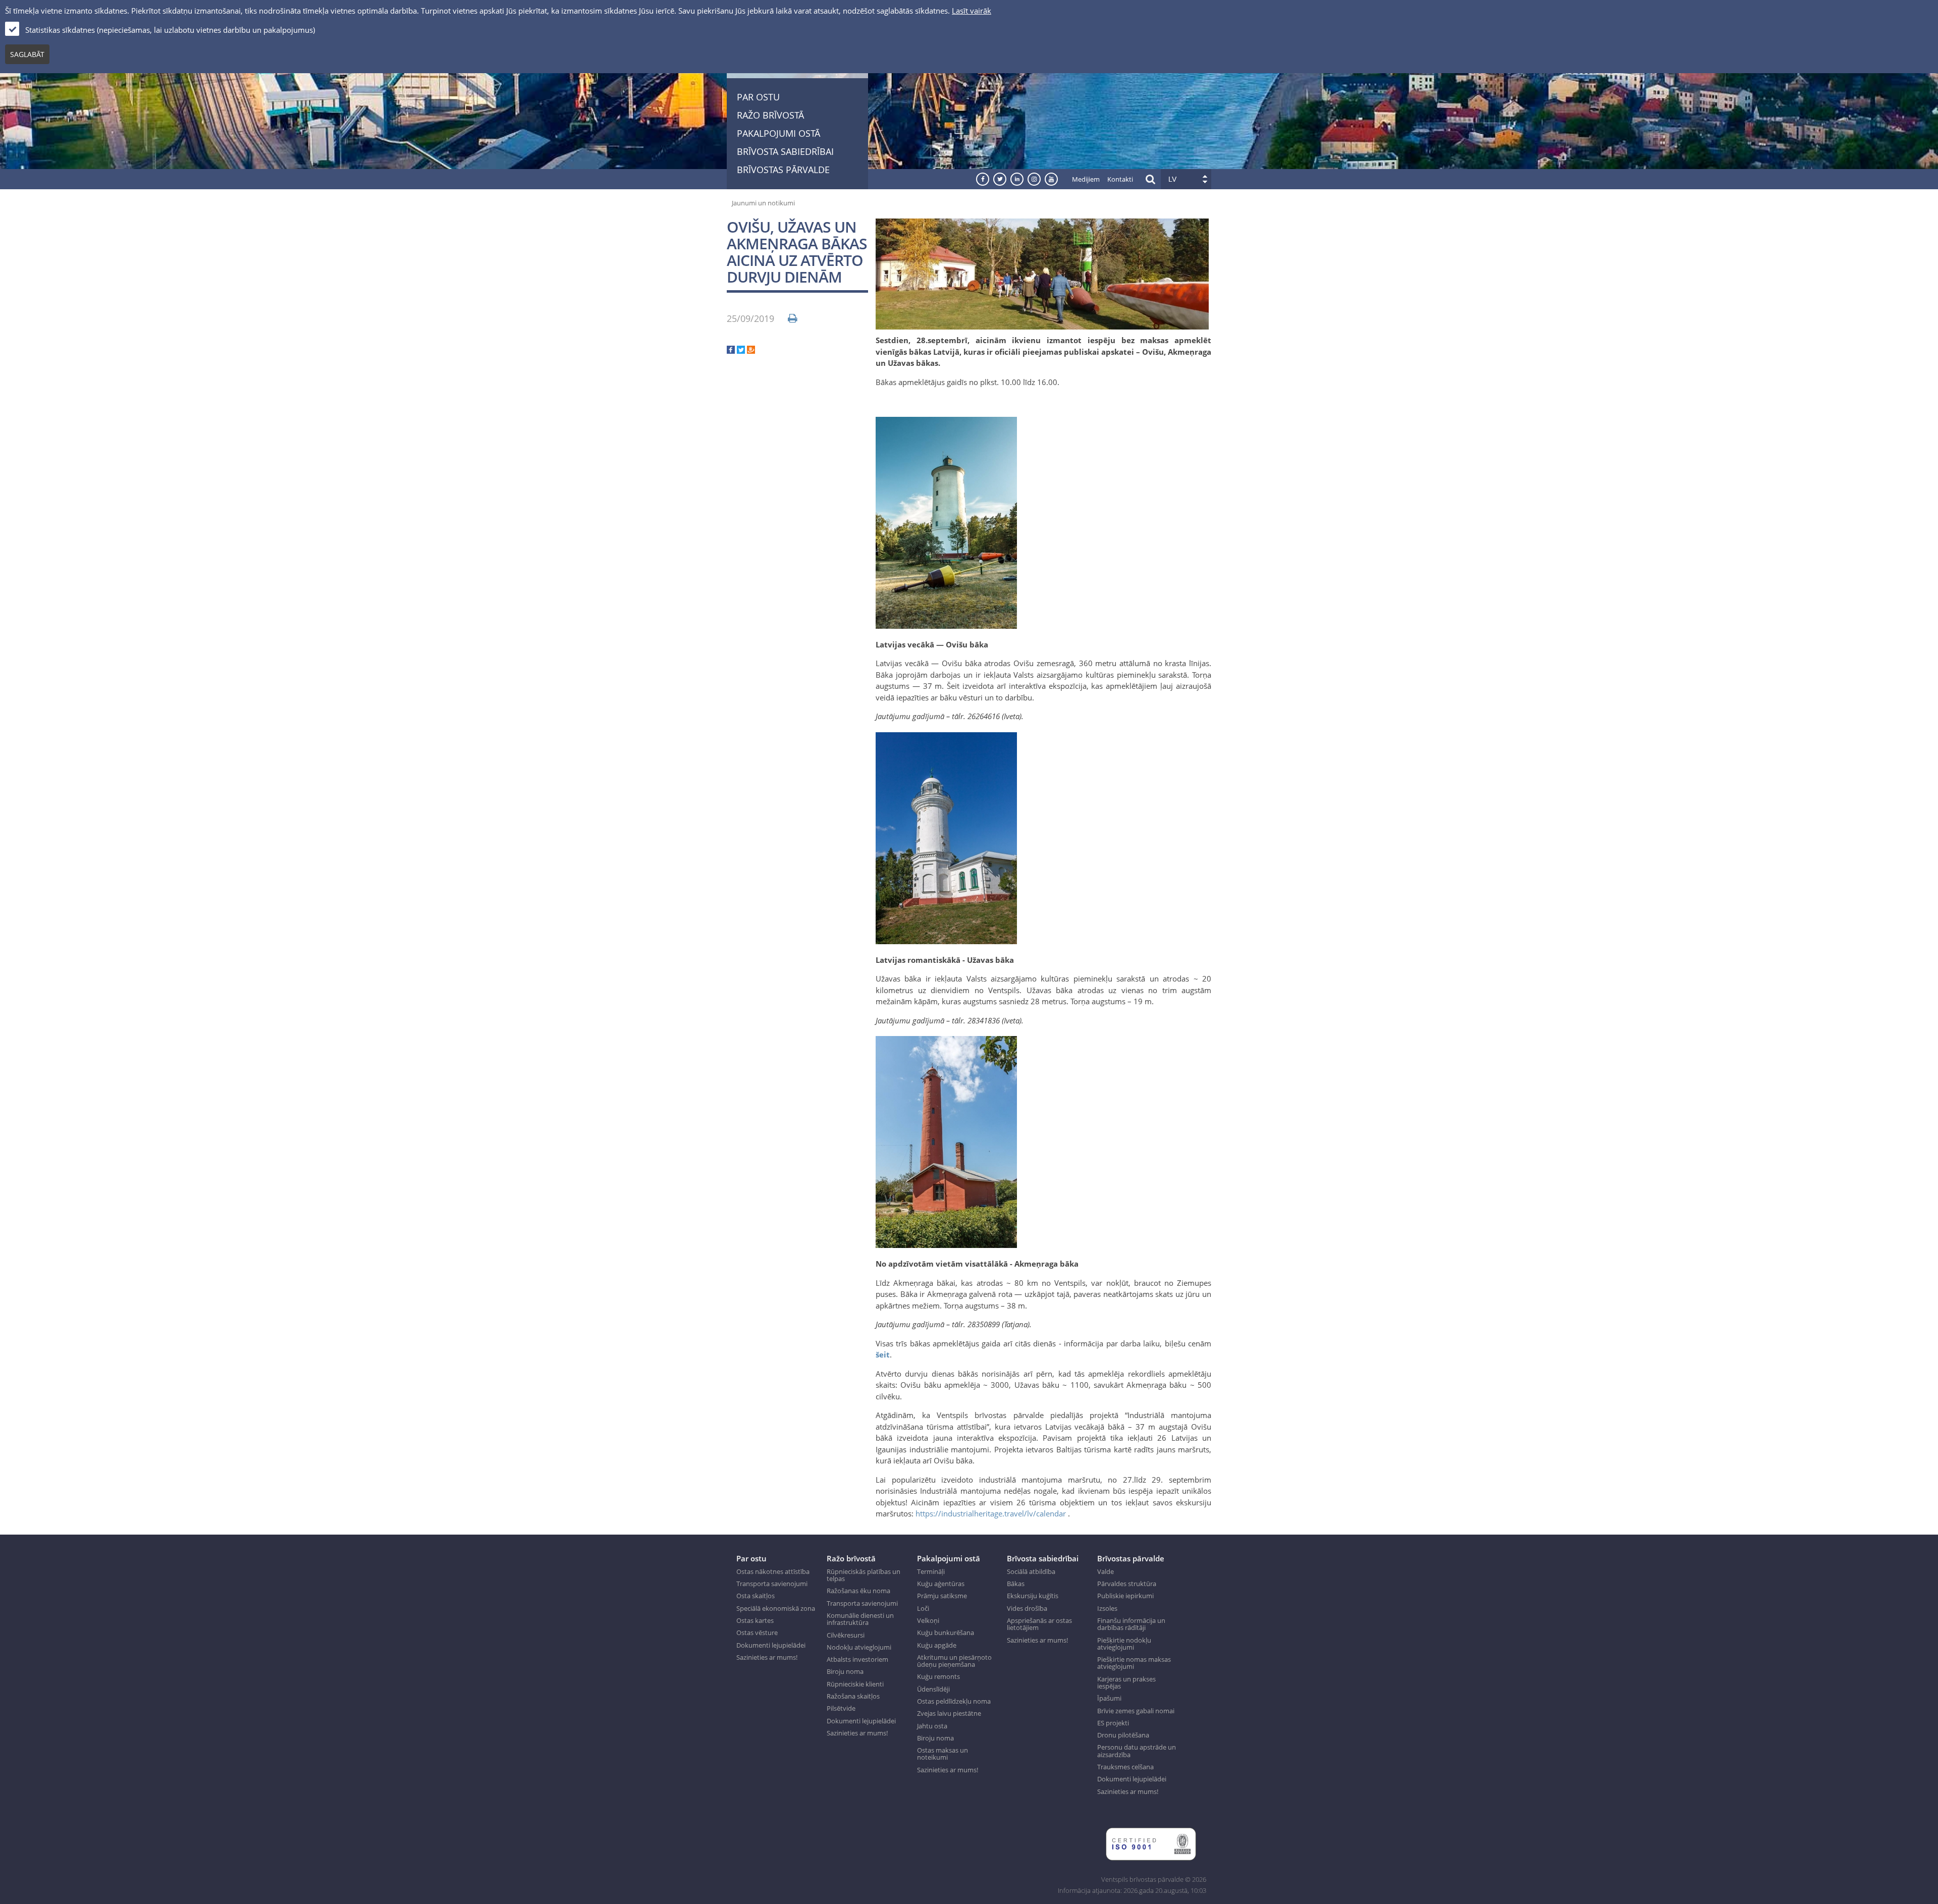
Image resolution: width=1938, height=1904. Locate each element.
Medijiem (1086, 179)
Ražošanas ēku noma (858, 1591)
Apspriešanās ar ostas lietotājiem (1039, 1624)
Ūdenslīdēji (933, 1689)
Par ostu (758, 97)
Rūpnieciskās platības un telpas (864, 1575)
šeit (883, 1354)
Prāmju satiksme (942, 1596)
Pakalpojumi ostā (778, 133)
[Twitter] (741, 351)
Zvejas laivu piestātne (949, 1713)
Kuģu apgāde (937, 1645)
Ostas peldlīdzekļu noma (954, 1701)
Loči (923, 1608)
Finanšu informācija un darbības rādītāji (1131, 1624)
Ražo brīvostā (770, 115)
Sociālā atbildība (1031, 1571)
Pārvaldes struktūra (1127, 1584)
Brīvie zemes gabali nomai (1136, 1711)
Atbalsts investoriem (857, 1659)
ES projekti (1113, 1723)
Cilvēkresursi (846, 1635)
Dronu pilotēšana (1123, 1735)
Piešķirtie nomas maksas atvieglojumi (1134, 1663)
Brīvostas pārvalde (783, 170)
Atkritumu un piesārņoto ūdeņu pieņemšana (954, 1661)
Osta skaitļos (756, 1596)
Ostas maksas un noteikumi (943, 1754)
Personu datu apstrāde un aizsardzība (1137, 1751)
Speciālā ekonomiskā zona (776, 1608)
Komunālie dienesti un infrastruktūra (860, 1619)
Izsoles (1107, 1608)
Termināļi (931, 1571)
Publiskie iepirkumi (1125, 1596)
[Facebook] (731, 351)
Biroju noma (845, 1671)
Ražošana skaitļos (853, 1696)
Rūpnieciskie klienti (855, 1684)
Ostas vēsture (757, 1633)
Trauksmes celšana (1125, 1767)
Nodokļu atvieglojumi (859, 1647)
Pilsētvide (841, 1708)
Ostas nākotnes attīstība (773, 1571)
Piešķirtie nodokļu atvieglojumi (1124, 1644)
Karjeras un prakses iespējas (1126, 1683)
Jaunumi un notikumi (763, 203)
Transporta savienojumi (772, 1584)
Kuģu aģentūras (941, 1584)
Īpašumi (1109, 1698)
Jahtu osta (932, 1726)
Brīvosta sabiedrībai (785, 151)
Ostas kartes (755, 1620)
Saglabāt (27, 54)
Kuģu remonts (938, 1676)
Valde (1106, 1571)
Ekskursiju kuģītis (1033, 1596)
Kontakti (1120, 179)
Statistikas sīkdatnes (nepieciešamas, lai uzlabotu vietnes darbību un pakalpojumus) (170, 30)
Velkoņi (928, 1620)
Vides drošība (1027, 1608)
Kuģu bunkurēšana (946, 1633)
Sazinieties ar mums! (767, 1657)
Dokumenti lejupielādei (771, 1645)
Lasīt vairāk (972, 11)
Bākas (1016, 1584)
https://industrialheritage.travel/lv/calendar (991, 1513)
